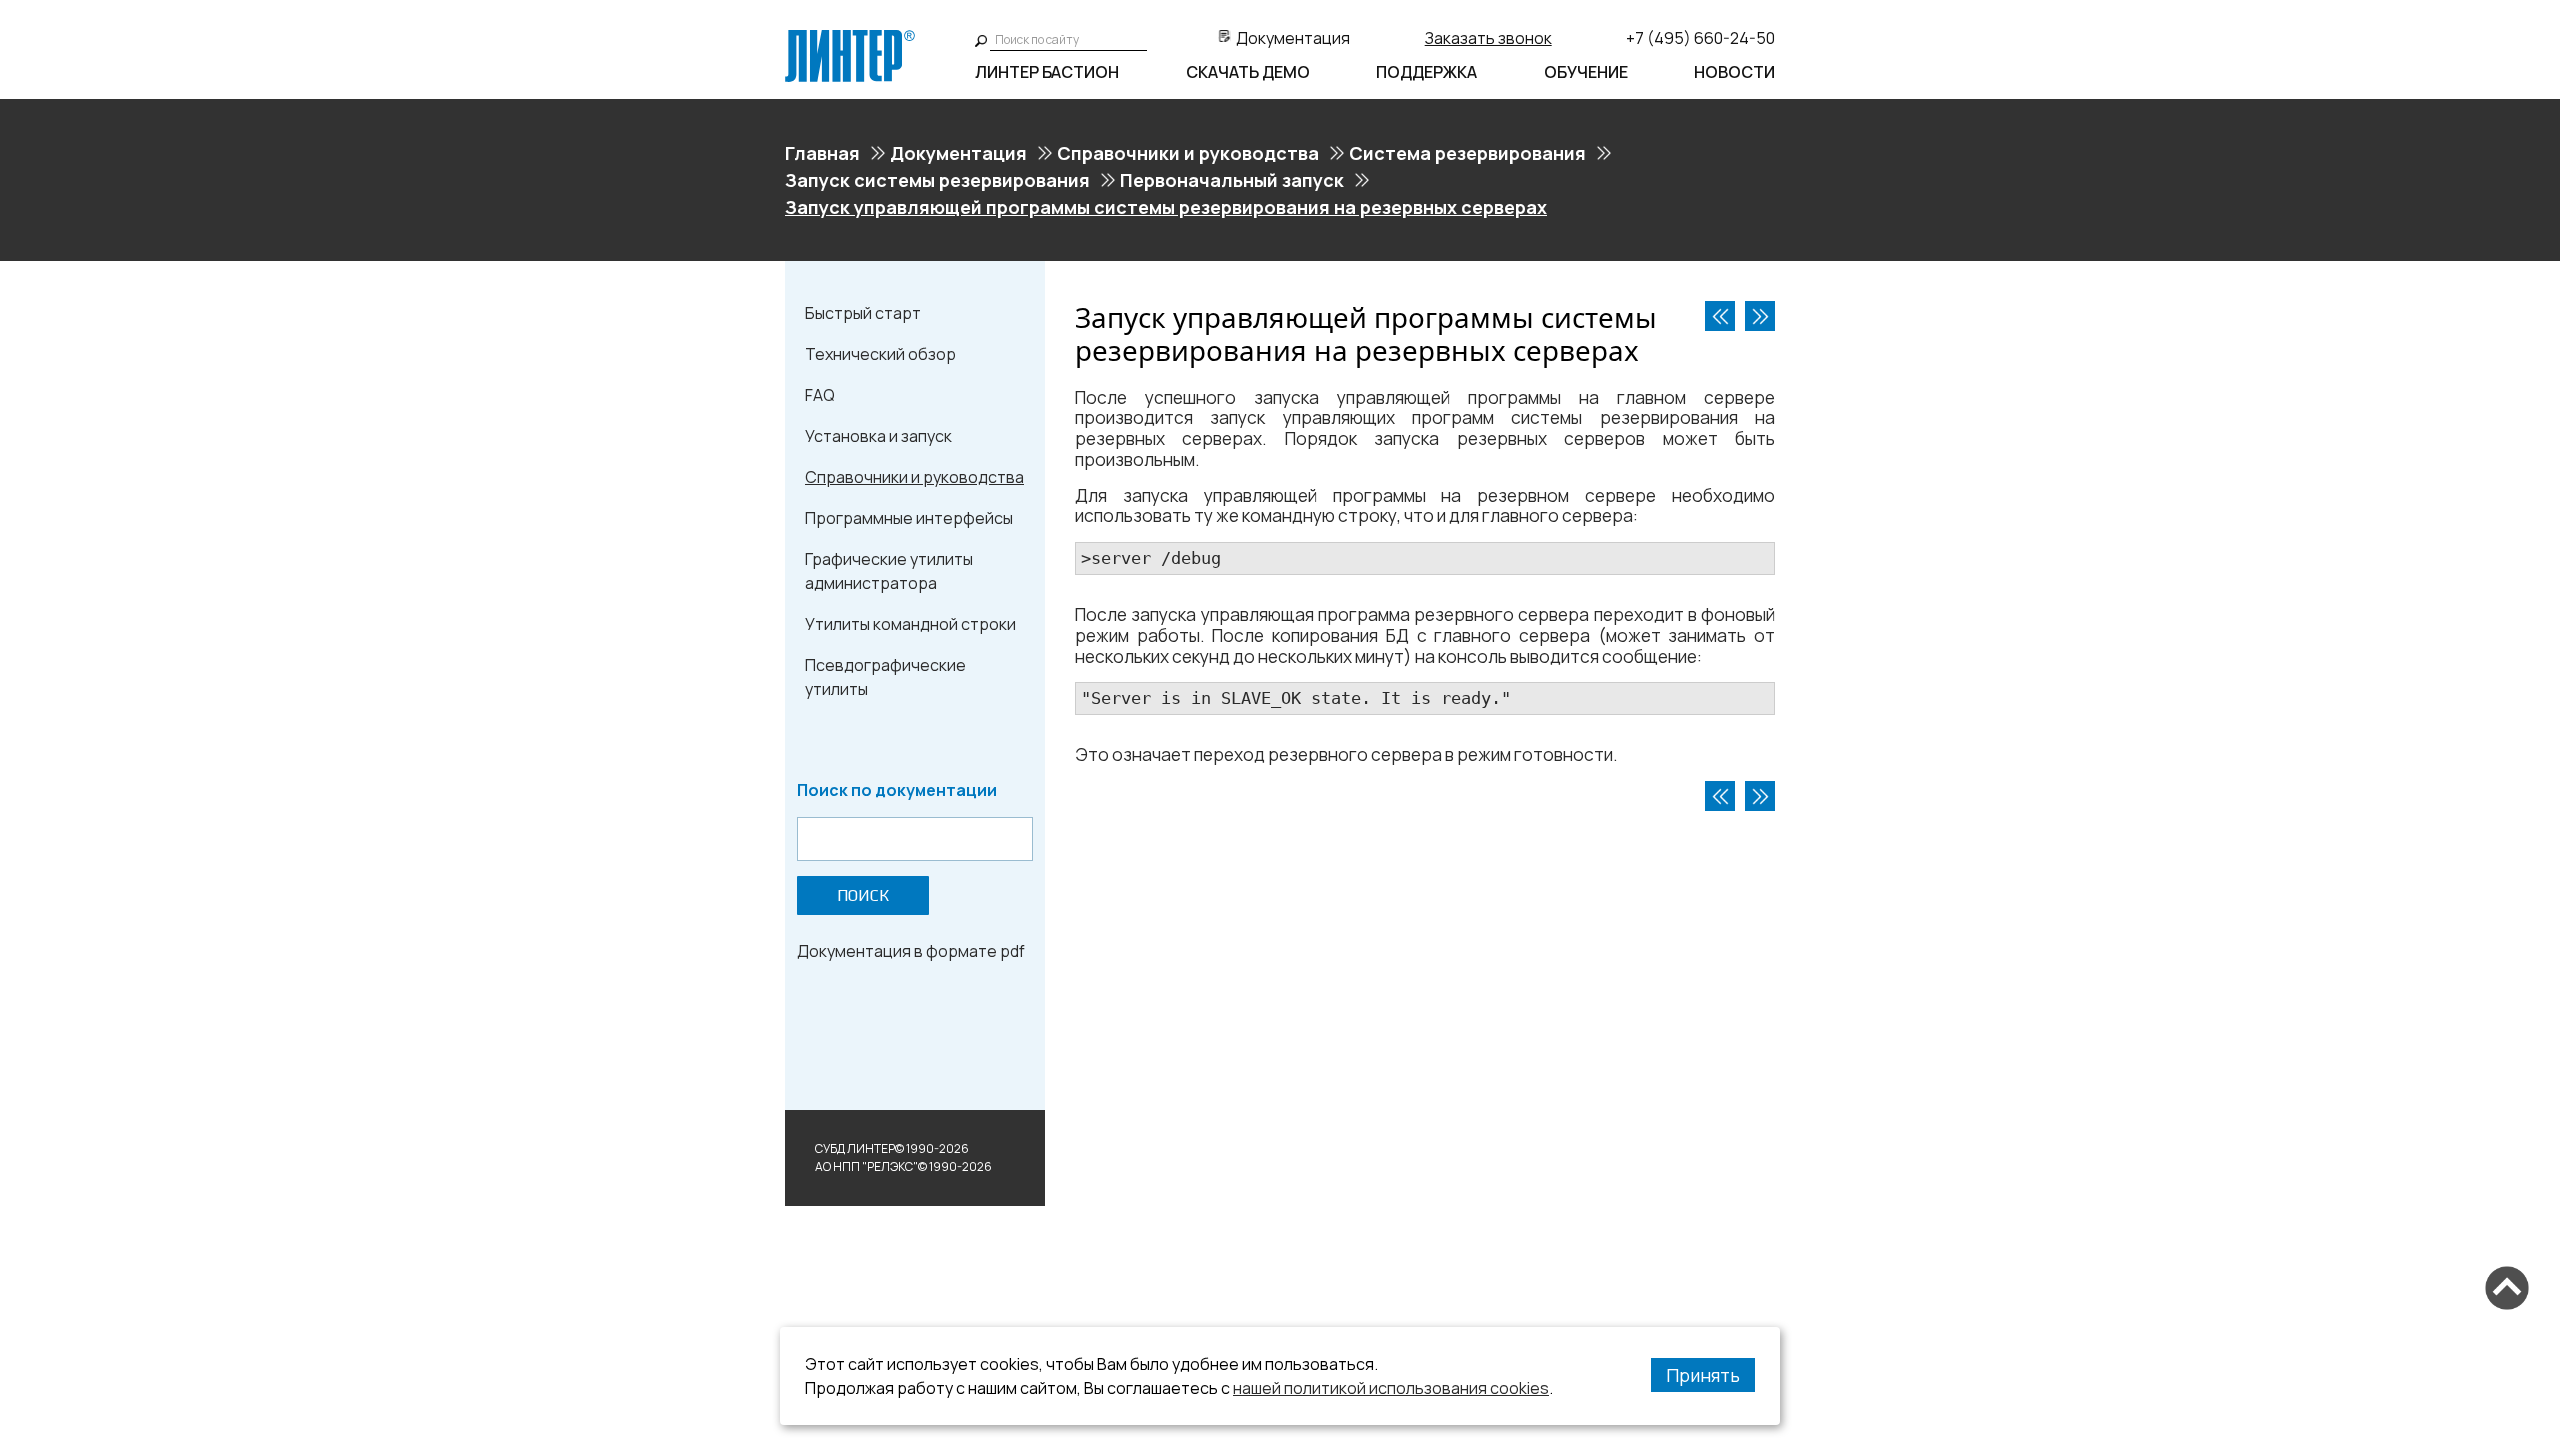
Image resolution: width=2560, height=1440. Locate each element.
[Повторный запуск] (1760, 316)
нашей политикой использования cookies (1391, 1388)
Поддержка (1426, 72)
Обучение (1586, 72)
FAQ (820, 395)
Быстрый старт (863, 313)
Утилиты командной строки (910, 624)
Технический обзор (880, 354)
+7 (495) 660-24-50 (1700, 38)
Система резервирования (1467, 153)
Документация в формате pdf (911, 951)
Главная (822, 153)
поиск (863, 895)
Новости (1734, 72)
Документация (1293, 38)
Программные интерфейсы (909, 518)
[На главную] (850, 38)
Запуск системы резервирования (937, 180)
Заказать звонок (1488, 38)
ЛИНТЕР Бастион (1047, 72)
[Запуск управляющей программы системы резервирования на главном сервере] (1720, 316)
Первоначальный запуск (1232, 180)
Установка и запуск (878, 436)
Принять (1703, 1375)
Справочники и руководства (1188, 153)
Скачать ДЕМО (1248, 72)
